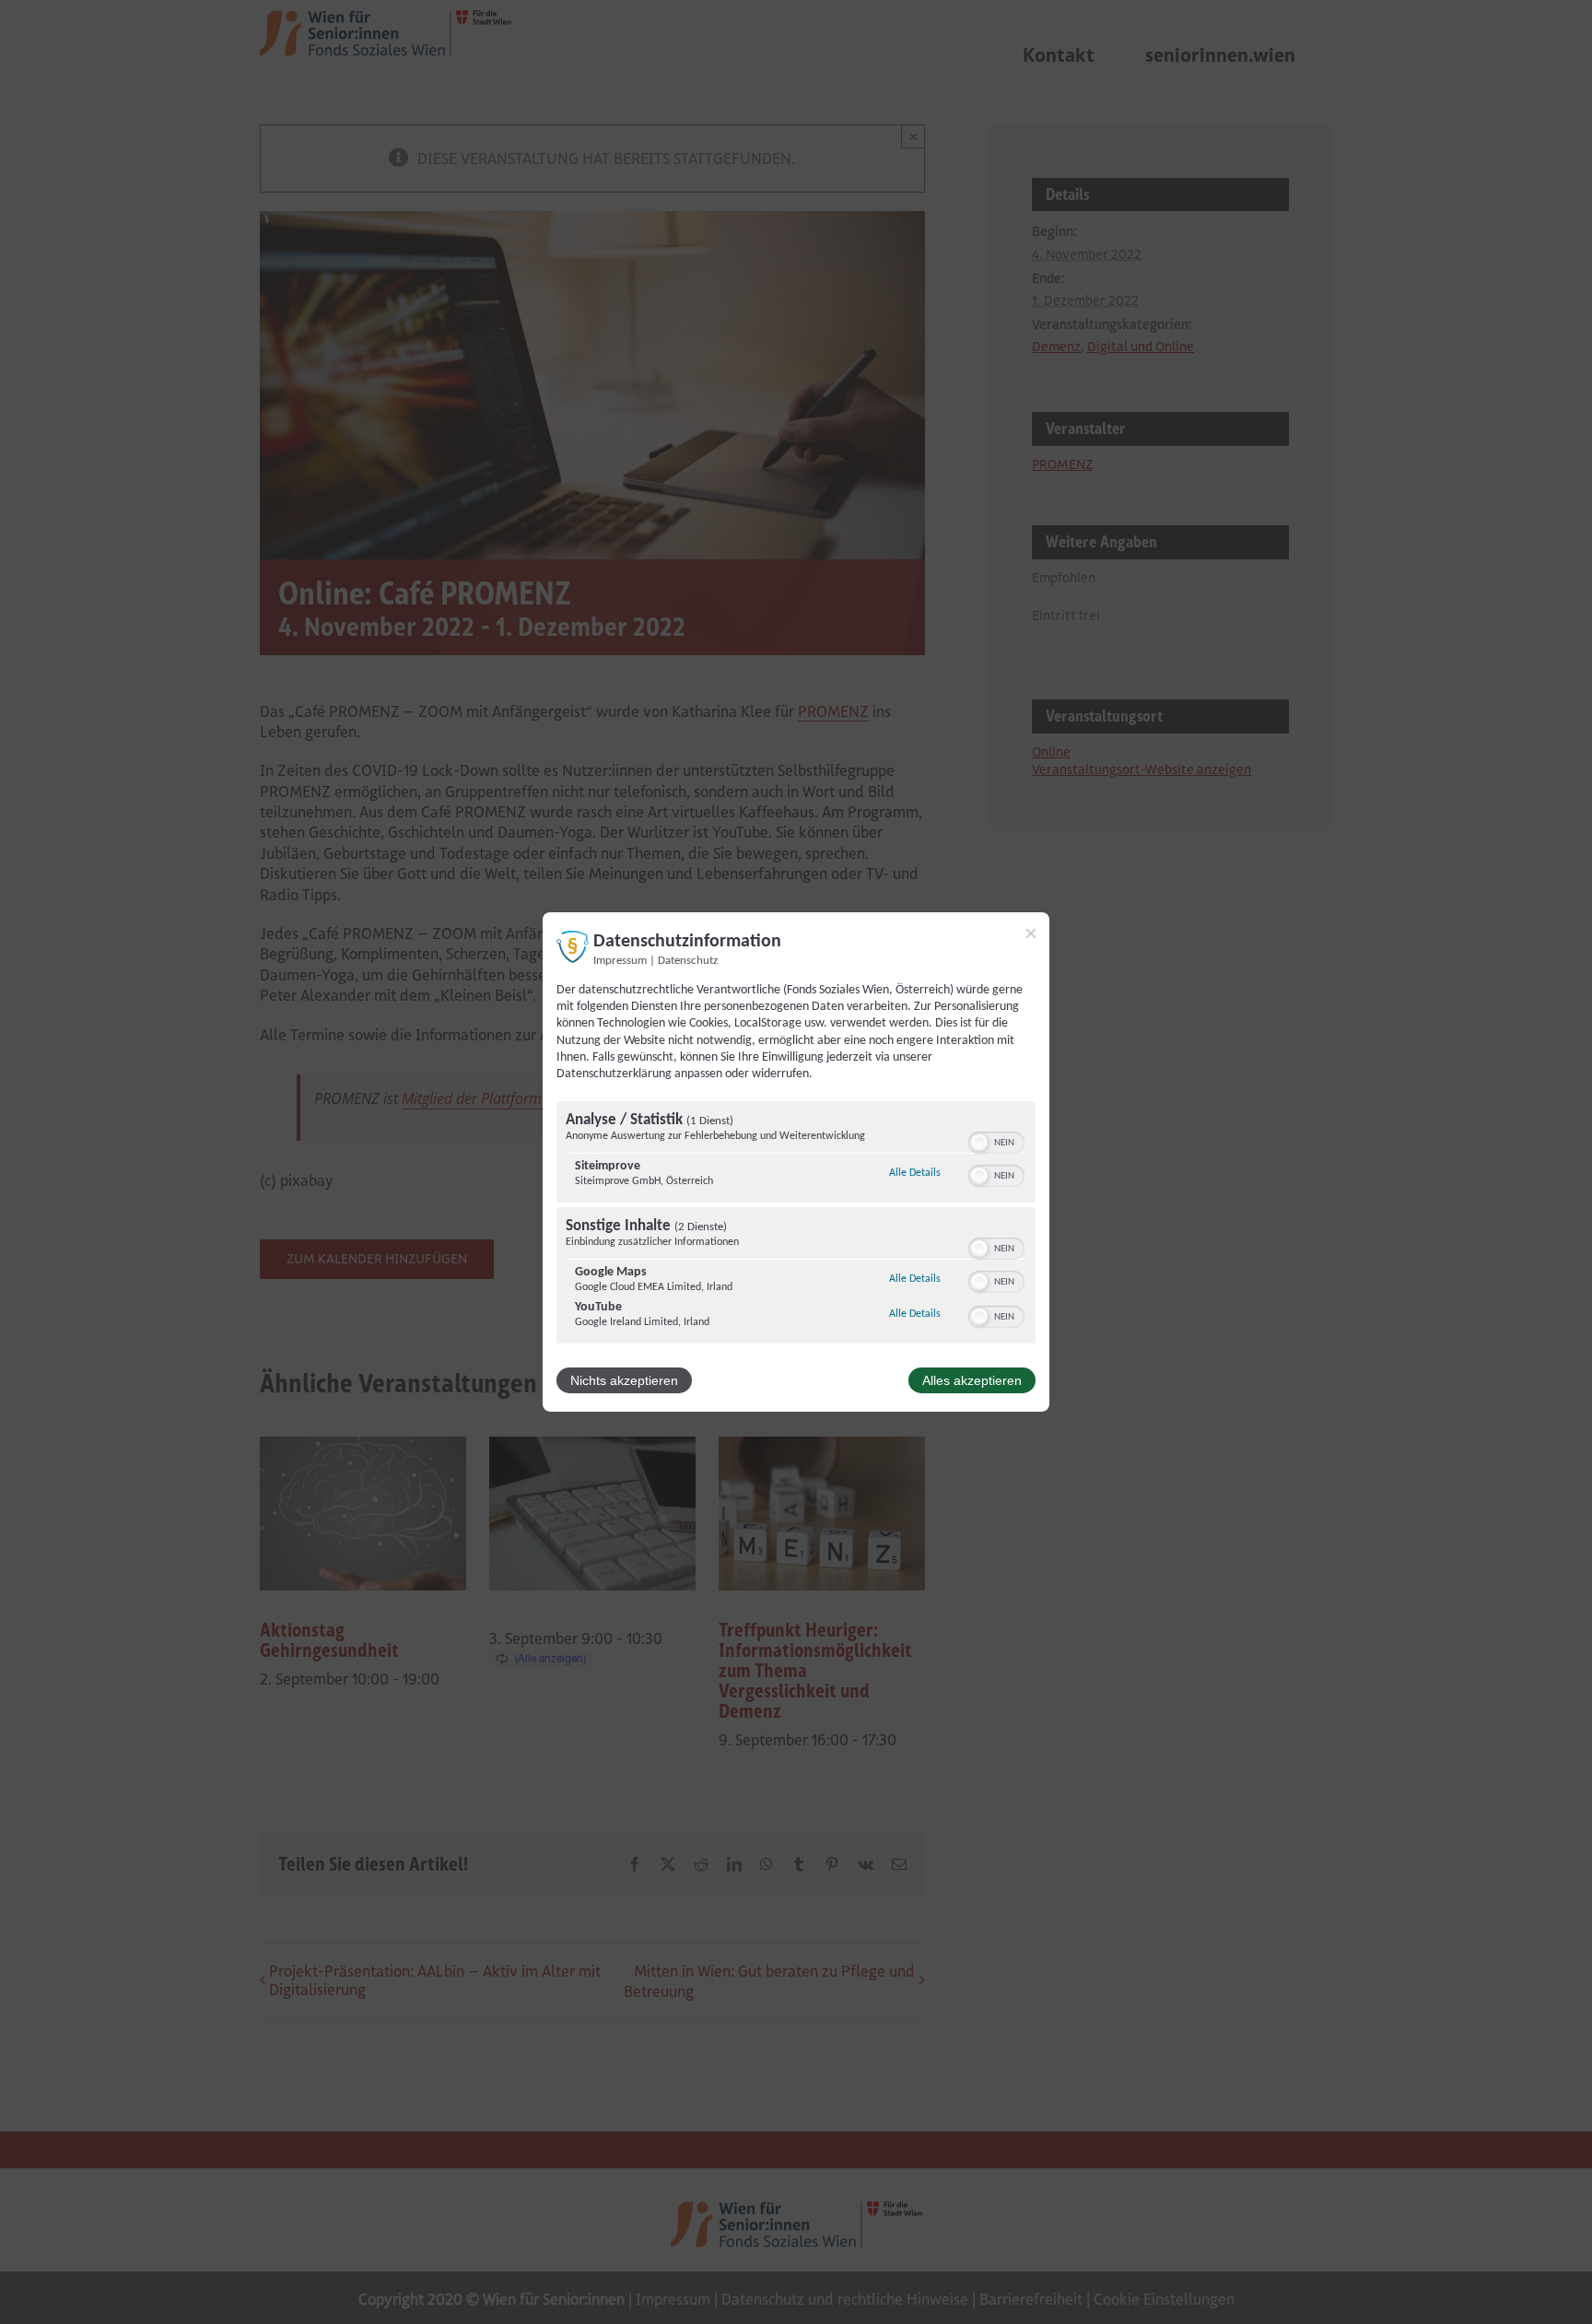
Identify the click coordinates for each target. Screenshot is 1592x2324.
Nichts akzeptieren (624, 1380)
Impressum (620, 961)
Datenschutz (688, 961)
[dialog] (796, 1162)
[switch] (996, 1141)
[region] (796, 1225)
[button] (979, 1143)
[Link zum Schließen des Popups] (1031, 933)
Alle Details (915, 1173)
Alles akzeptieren (972, 1380)
